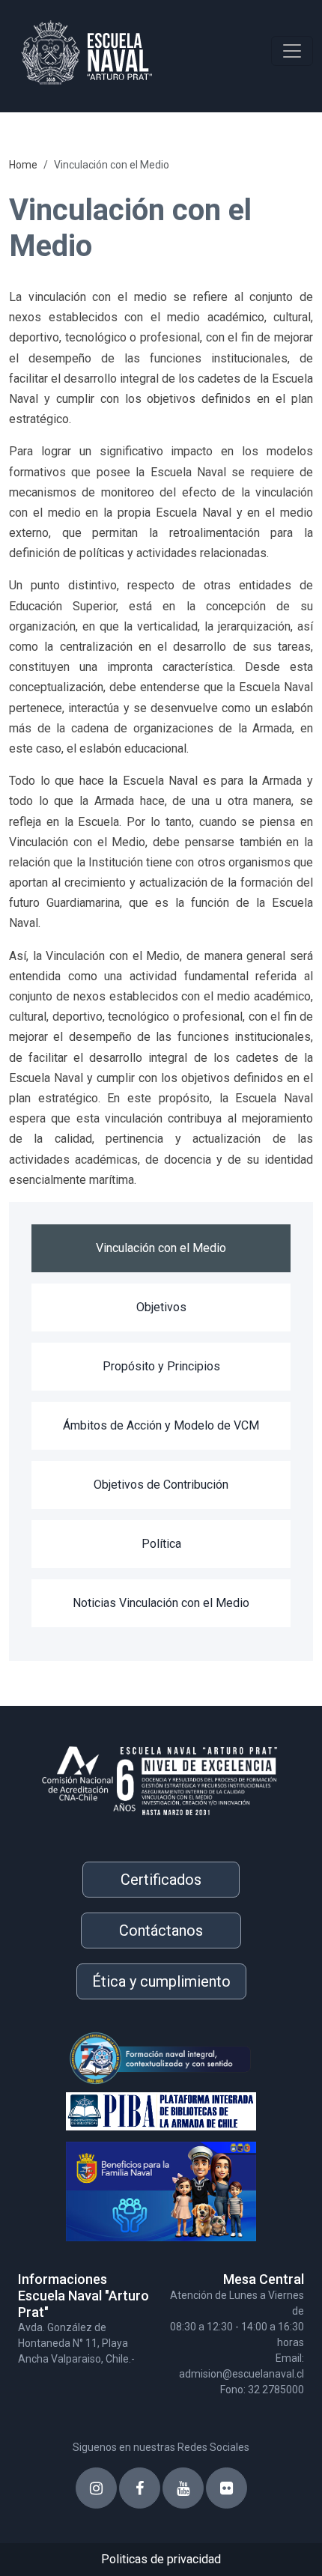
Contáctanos (161, 1931)
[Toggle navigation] (292, 51)
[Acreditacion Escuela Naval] (161, 1775)
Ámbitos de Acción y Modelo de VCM (161, 1425)
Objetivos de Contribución (161, 1485)
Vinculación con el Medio (161, 1248)
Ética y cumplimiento (161, 1981)
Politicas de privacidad (161, 2559)
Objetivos (161, 1307)
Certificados (161, 1880)
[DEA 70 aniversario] (137, 2058)
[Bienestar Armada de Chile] (137, 2185)
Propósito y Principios (161, 1366)
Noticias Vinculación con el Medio (161, 1603)
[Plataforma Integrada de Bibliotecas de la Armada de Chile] (137, 2108)
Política (161, 1544)
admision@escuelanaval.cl (241, 2374)
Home (23, 165)
